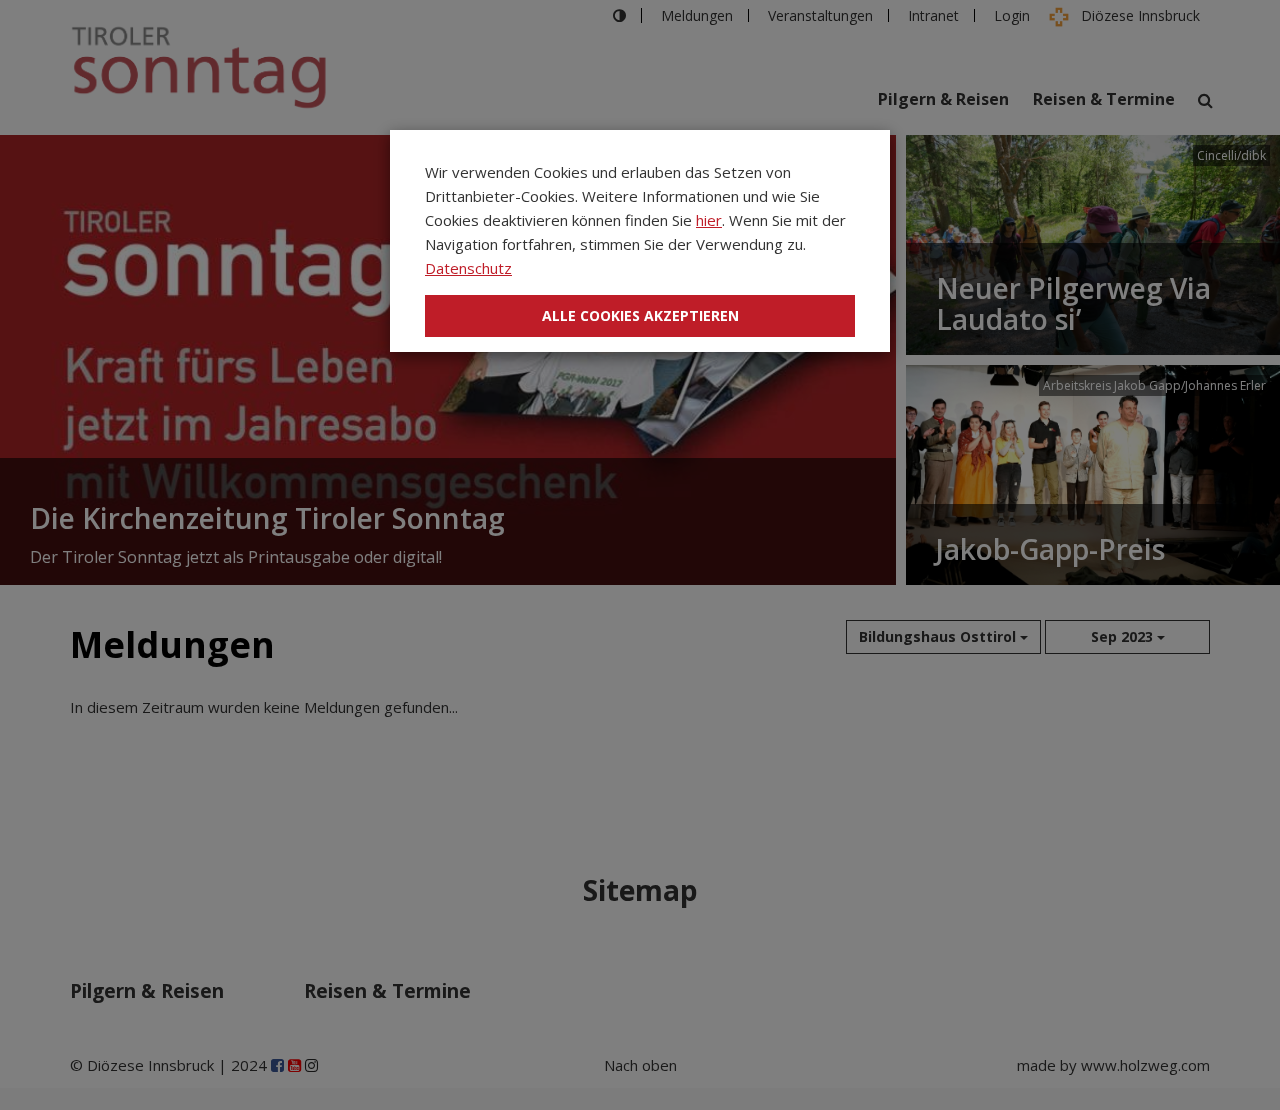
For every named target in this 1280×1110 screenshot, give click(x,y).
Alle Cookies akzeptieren (640, 315)
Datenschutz (468, 268)
